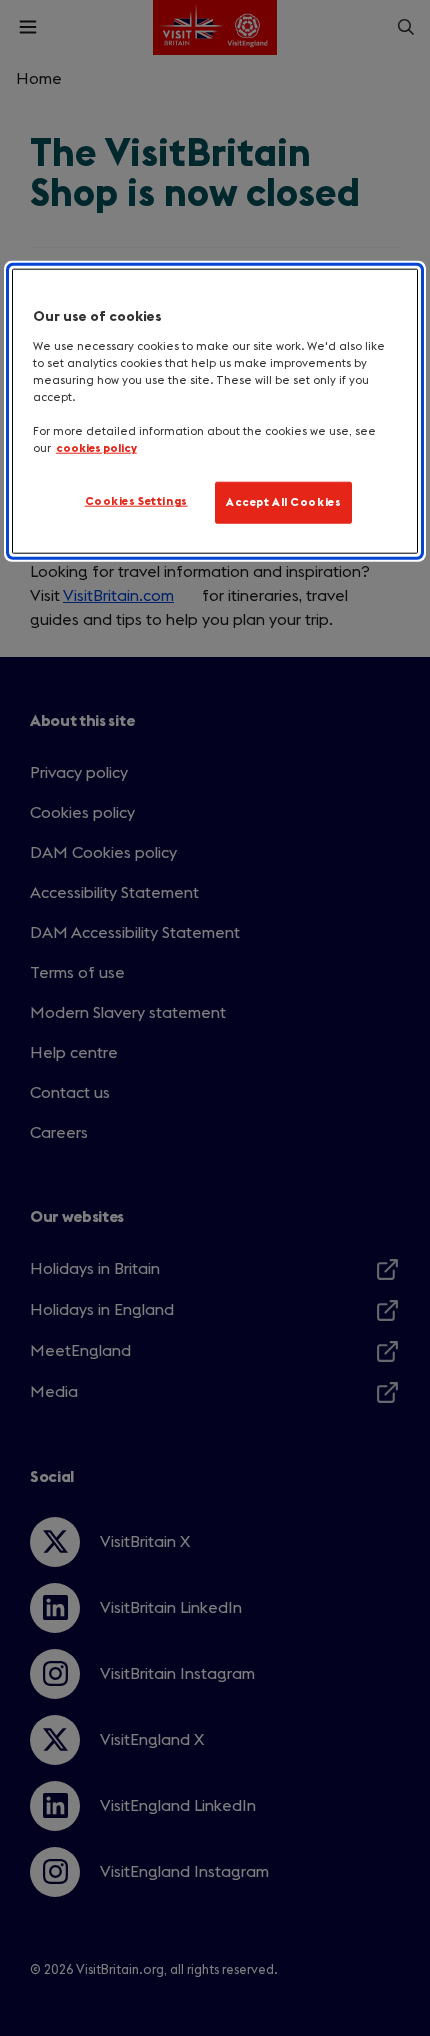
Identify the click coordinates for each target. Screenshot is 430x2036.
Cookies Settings (136, 501)
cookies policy (96, 448)
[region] (215, 411)
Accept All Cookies (283, 502)
